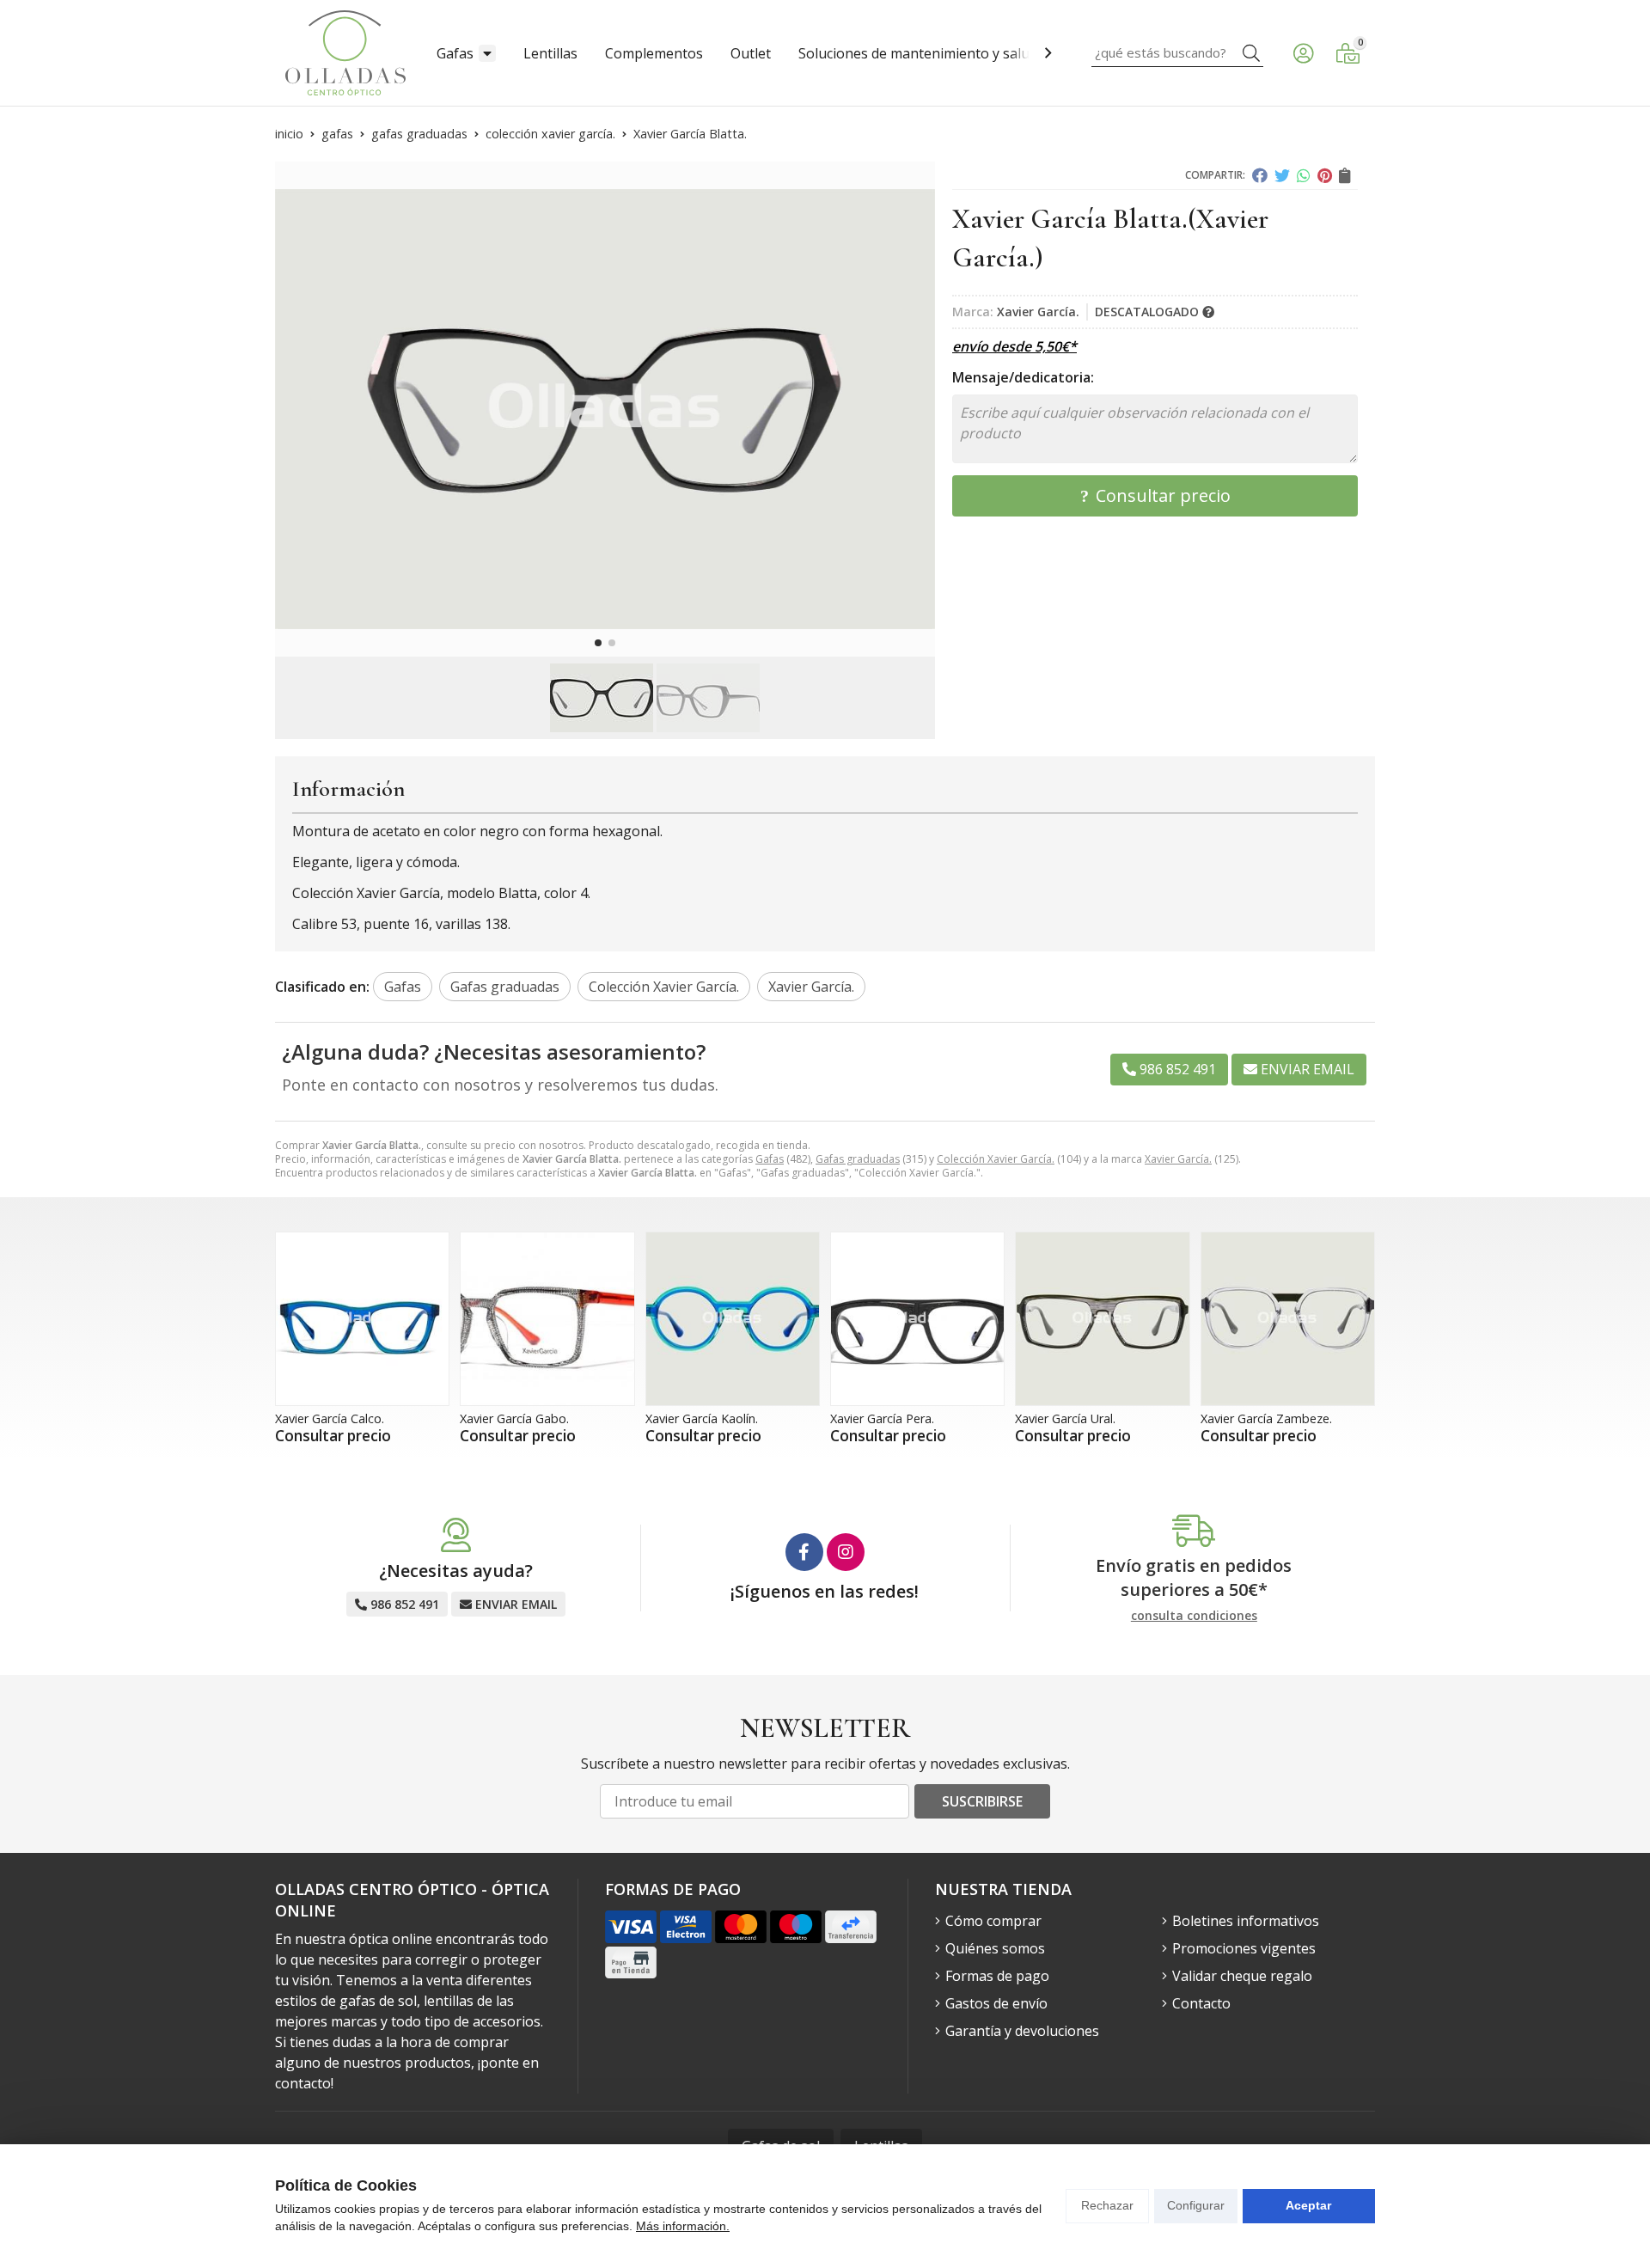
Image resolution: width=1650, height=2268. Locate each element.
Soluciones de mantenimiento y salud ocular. (941, 53)
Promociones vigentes (1244, 1948)
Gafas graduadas (858, 1159)
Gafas (455, 53)
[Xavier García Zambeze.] (1288, 1319)
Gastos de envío (996, 2003)
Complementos (654, 53)
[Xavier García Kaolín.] (733, 1319)
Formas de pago (997, 1976)
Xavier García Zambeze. (1266, 1418)
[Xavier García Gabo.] (547, 1319)
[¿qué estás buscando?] (1177, 52)
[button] (598, 643)
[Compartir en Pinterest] (1325, 175)
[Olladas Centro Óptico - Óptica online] (345, 53)
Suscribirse (982, 1801)
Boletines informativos (1246, 1921)
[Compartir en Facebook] (1260, 175)
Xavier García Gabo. (514, 1418)
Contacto (1201, 2003)
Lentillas (550, 53)
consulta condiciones (1194, 1616)
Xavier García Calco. (330, 1418)
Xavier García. (1178, 1159)
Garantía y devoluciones (1022, 2031)
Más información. (683, 2226)
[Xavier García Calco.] (362, 1319)
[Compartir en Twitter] (1282, 175)
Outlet (751, 53)
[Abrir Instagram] (846, 1552)
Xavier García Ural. (1065, 1418)
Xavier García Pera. (882, 1418)
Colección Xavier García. (996, 1159)
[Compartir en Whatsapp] (1304, 175)
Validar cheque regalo (1242, 1976)
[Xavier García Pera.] (917, 1319)
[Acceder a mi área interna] (1303, 53)
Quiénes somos (995, 1948)
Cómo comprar (993, 1921)
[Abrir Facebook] (804, 1552)
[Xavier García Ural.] (1102, 1319)
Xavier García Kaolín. (702, 1418)
